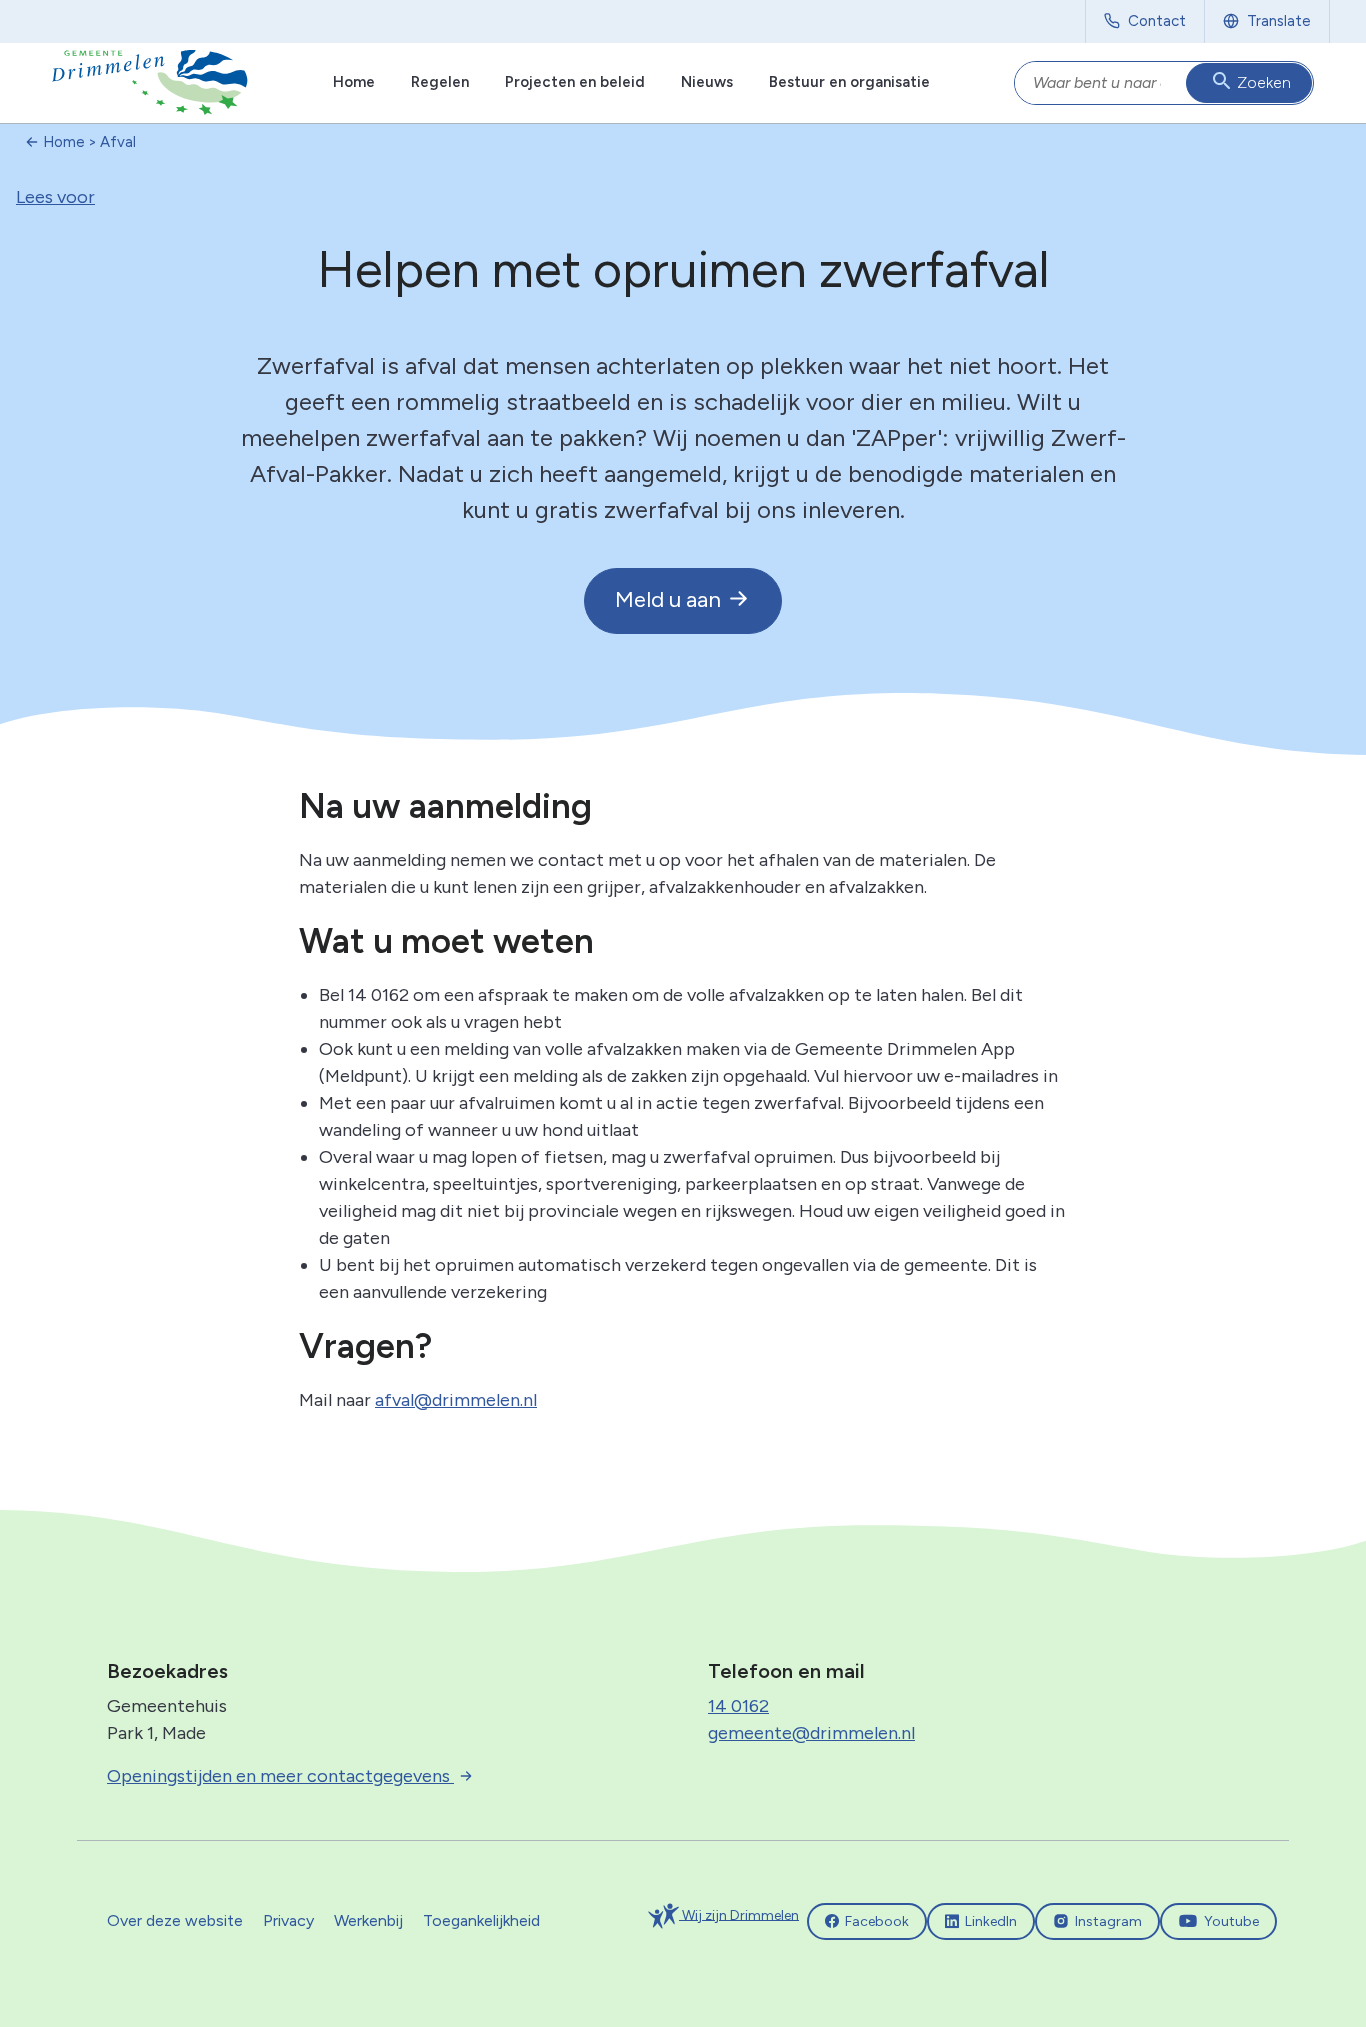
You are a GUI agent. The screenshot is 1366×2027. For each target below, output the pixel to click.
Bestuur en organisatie (849, 82)
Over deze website (175, 1920)
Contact (1157, 21)
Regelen (440, 82)
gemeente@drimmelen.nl (811, 1733)
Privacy (288, 1920)
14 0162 (738, 1706)
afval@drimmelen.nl (456, 1400)
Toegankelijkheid (481, 1920)
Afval (118, 142)
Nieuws (707, 82)
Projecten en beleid (575, 82)
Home (354, 82)
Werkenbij (368, 1920)
